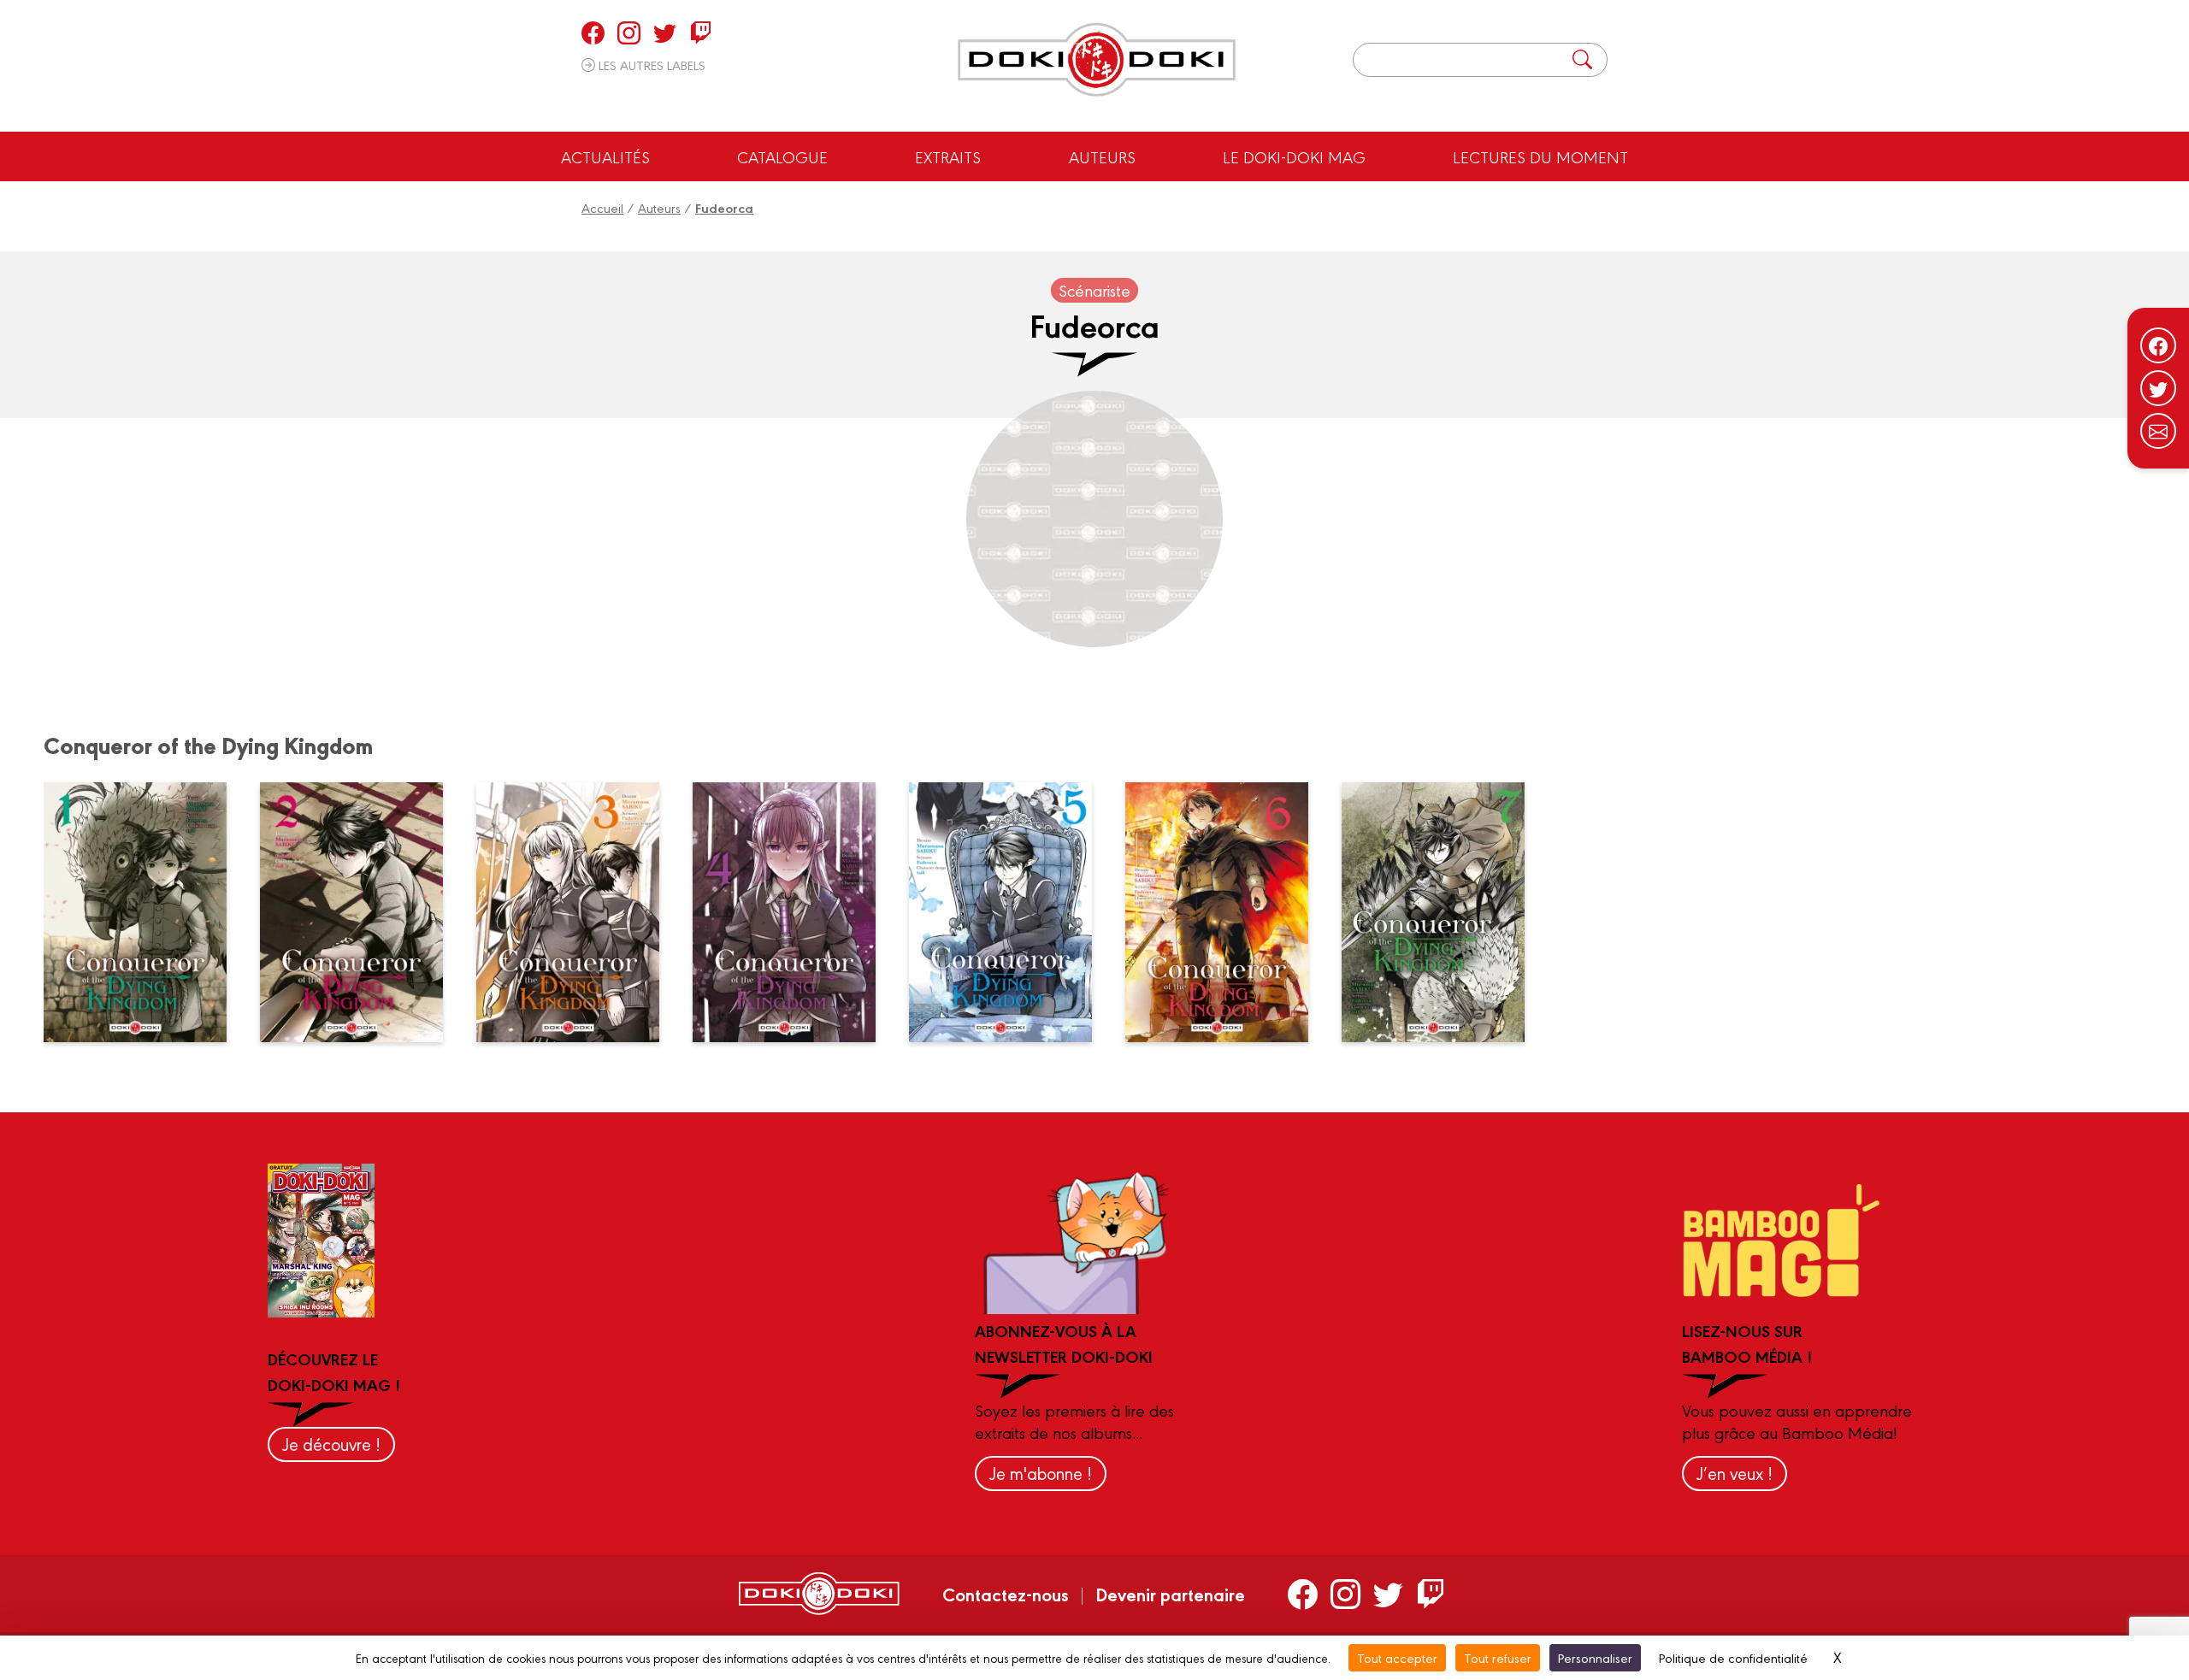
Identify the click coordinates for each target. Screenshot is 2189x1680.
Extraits (948, 156)
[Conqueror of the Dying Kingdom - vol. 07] (1443, 912)
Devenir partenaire (1170, 1594)
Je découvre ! (331, 1444)
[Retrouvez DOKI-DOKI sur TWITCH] (701, 32)
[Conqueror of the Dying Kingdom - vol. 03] (578, 912)
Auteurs (1102, 156)
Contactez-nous (1006, 1594)
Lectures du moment (1540, 156)
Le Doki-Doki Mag (1294, 156)
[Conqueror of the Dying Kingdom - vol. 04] (794, 912)
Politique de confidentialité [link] (1733, 1657)
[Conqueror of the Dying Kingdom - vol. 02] (362, 912)
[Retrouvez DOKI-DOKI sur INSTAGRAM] (629, 32)
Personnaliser (1595, 1657)
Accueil (602, 207)
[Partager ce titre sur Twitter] (2158, 388)
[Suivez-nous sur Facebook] (2158, 345)
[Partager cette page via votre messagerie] (2158, 431)
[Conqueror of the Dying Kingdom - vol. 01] (145, 912)
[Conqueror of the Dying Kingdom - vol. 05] (1011, 912)
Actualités (605, 156)
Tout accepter (1397, 1657)
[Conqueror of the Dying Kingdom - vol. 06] (1227, 912)
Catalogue (782, 156)
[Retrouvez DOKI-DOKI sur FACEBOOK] (593, 32)
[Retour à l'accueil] (1097, 60)
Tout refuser (1498, 1657)
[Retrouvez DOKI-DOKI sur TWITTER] (665, 32)
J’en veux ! (1735, 1473)
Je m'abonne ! (1041, 1473)
